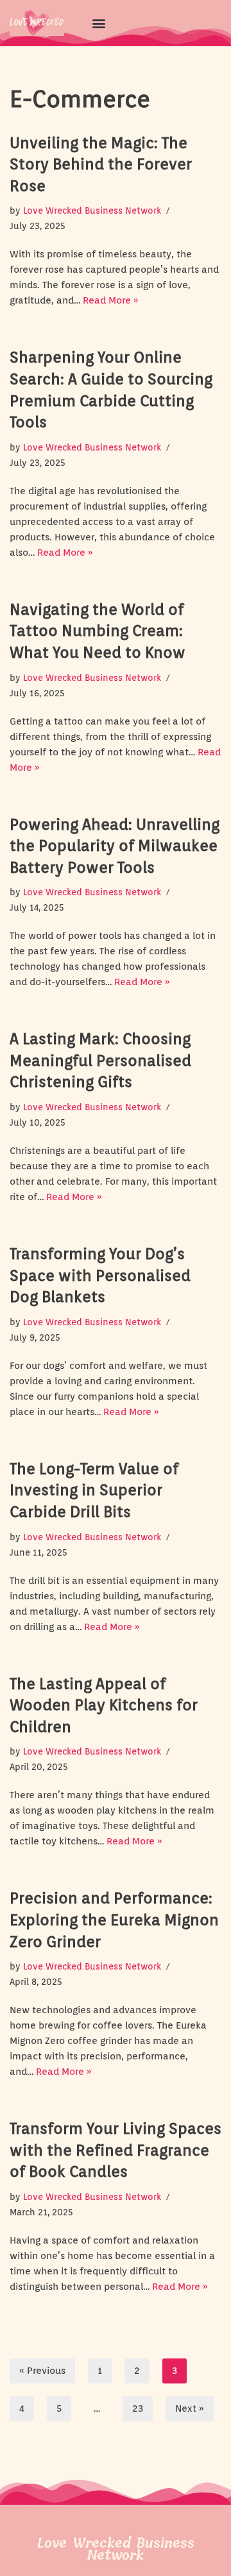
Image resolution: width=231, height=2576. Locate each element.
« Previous (42, 2371)
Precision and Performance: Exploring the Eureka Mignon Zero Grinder (114, 1919)
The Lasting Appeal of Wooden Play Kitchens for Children (104, 1705)
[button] (98, 23)
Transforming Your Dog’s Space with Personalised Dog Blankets (100, 1275)
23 (138, 2409)
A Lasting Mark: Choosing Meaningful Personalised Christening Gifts (100, 1060)
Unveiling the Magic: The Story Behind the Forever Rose (101, 164)
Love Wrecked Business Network (92, 210)
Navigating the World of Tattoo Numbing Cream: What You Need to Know (98, 631)
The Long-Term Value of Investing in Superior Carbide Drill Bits (94, 1490)
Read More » (111, 300)
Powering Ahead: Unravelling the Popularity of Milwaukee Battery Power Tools (115, 846)
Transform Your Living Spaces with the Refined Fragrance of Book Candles (116, 2150)
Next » (190, 2409)
